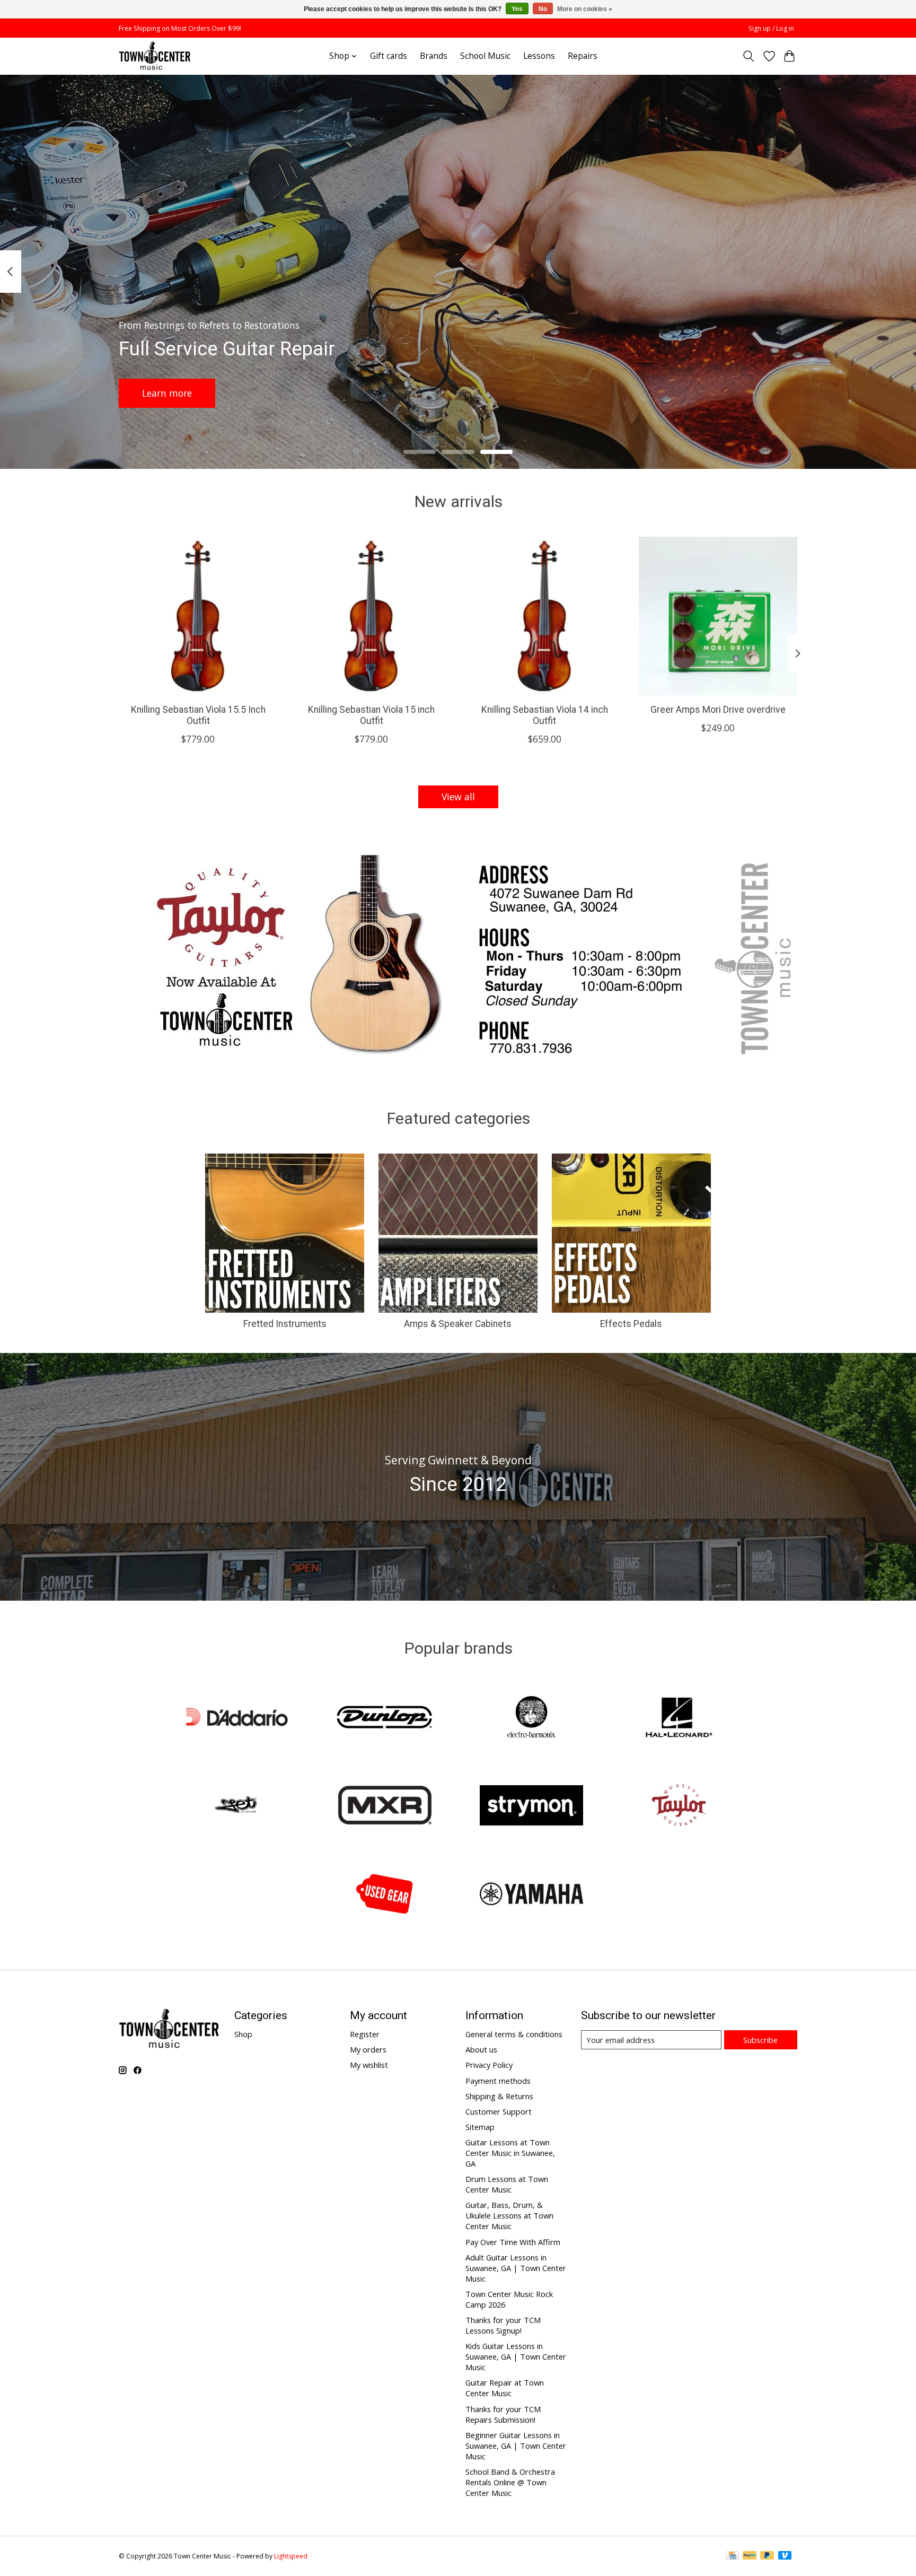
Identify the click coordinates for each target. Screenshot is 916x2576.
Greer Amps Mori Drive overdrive (718, 709)
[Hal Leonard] (679, 1718)
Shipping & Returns (499, 2096)
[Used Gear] (384, 1895)
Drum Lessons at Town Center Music (507, 2184)
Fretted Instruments (285, 1324)
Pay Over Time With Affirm (513, 2242)
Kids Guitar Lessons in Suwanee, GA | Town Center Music (516, 2356)
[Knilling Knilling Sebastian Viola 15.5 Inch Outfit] (198, 616)
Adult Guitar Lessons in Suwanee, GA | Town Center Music (516, 2268)
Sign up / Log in (771, 28)
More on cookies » (585, 9)
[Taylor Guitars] (679, 1807)
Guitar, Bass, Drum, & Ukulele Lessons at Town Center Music (509, 2215)
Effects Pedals (631, 1324)
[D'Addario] (237, 1718)
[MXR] (384, 1807)
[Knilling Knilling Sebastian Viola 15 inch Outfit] (371, 616)
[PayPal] (750, 2556)
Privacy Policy (489, 2065)
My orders (368, 2049)
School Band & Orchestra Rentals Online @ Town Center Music (510, 2482)
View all (458, 797)
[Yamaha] (532, 1895)
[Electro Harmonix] (532, 1718)
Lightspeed (291, 2556)
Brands (434, 56)
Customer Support (499, 2111)
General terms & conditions (514, 2034)
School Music (485, 56)
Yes (517, 9)
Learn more (167, 392)
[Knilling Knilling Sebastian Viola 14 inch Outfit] (545, 616)
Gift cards (389, 56)
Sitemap (480, 2127)
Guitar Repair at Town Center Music (505, 2388)
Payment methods (498, 2081)
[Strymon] (532, 1807)
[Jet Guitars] (237, 1807)
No (543, 9)
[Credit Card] (732, 2556)
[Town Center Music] (155, 56)
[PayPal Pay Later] (767, 2556)
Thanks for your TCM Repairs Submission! (503, 2414)
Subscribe (760, 2040)
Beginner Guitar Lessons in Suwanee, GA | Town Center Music (516, 2446)
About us (481, 2049)
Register (365, 2034)
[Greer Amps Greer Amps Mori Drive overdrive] (718, 616)
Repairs (583, 56)
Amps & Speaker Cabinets (458, 1324)
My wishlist (369, 2065)
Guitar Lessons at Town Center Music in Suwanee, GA (510, 2153)
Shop (243, 2034)
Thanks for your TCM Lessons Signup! (503, 2325)
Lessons (539, 56)
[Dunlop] (384, 1718)
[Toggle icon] (749, 56)
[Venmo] (785, 2556)
